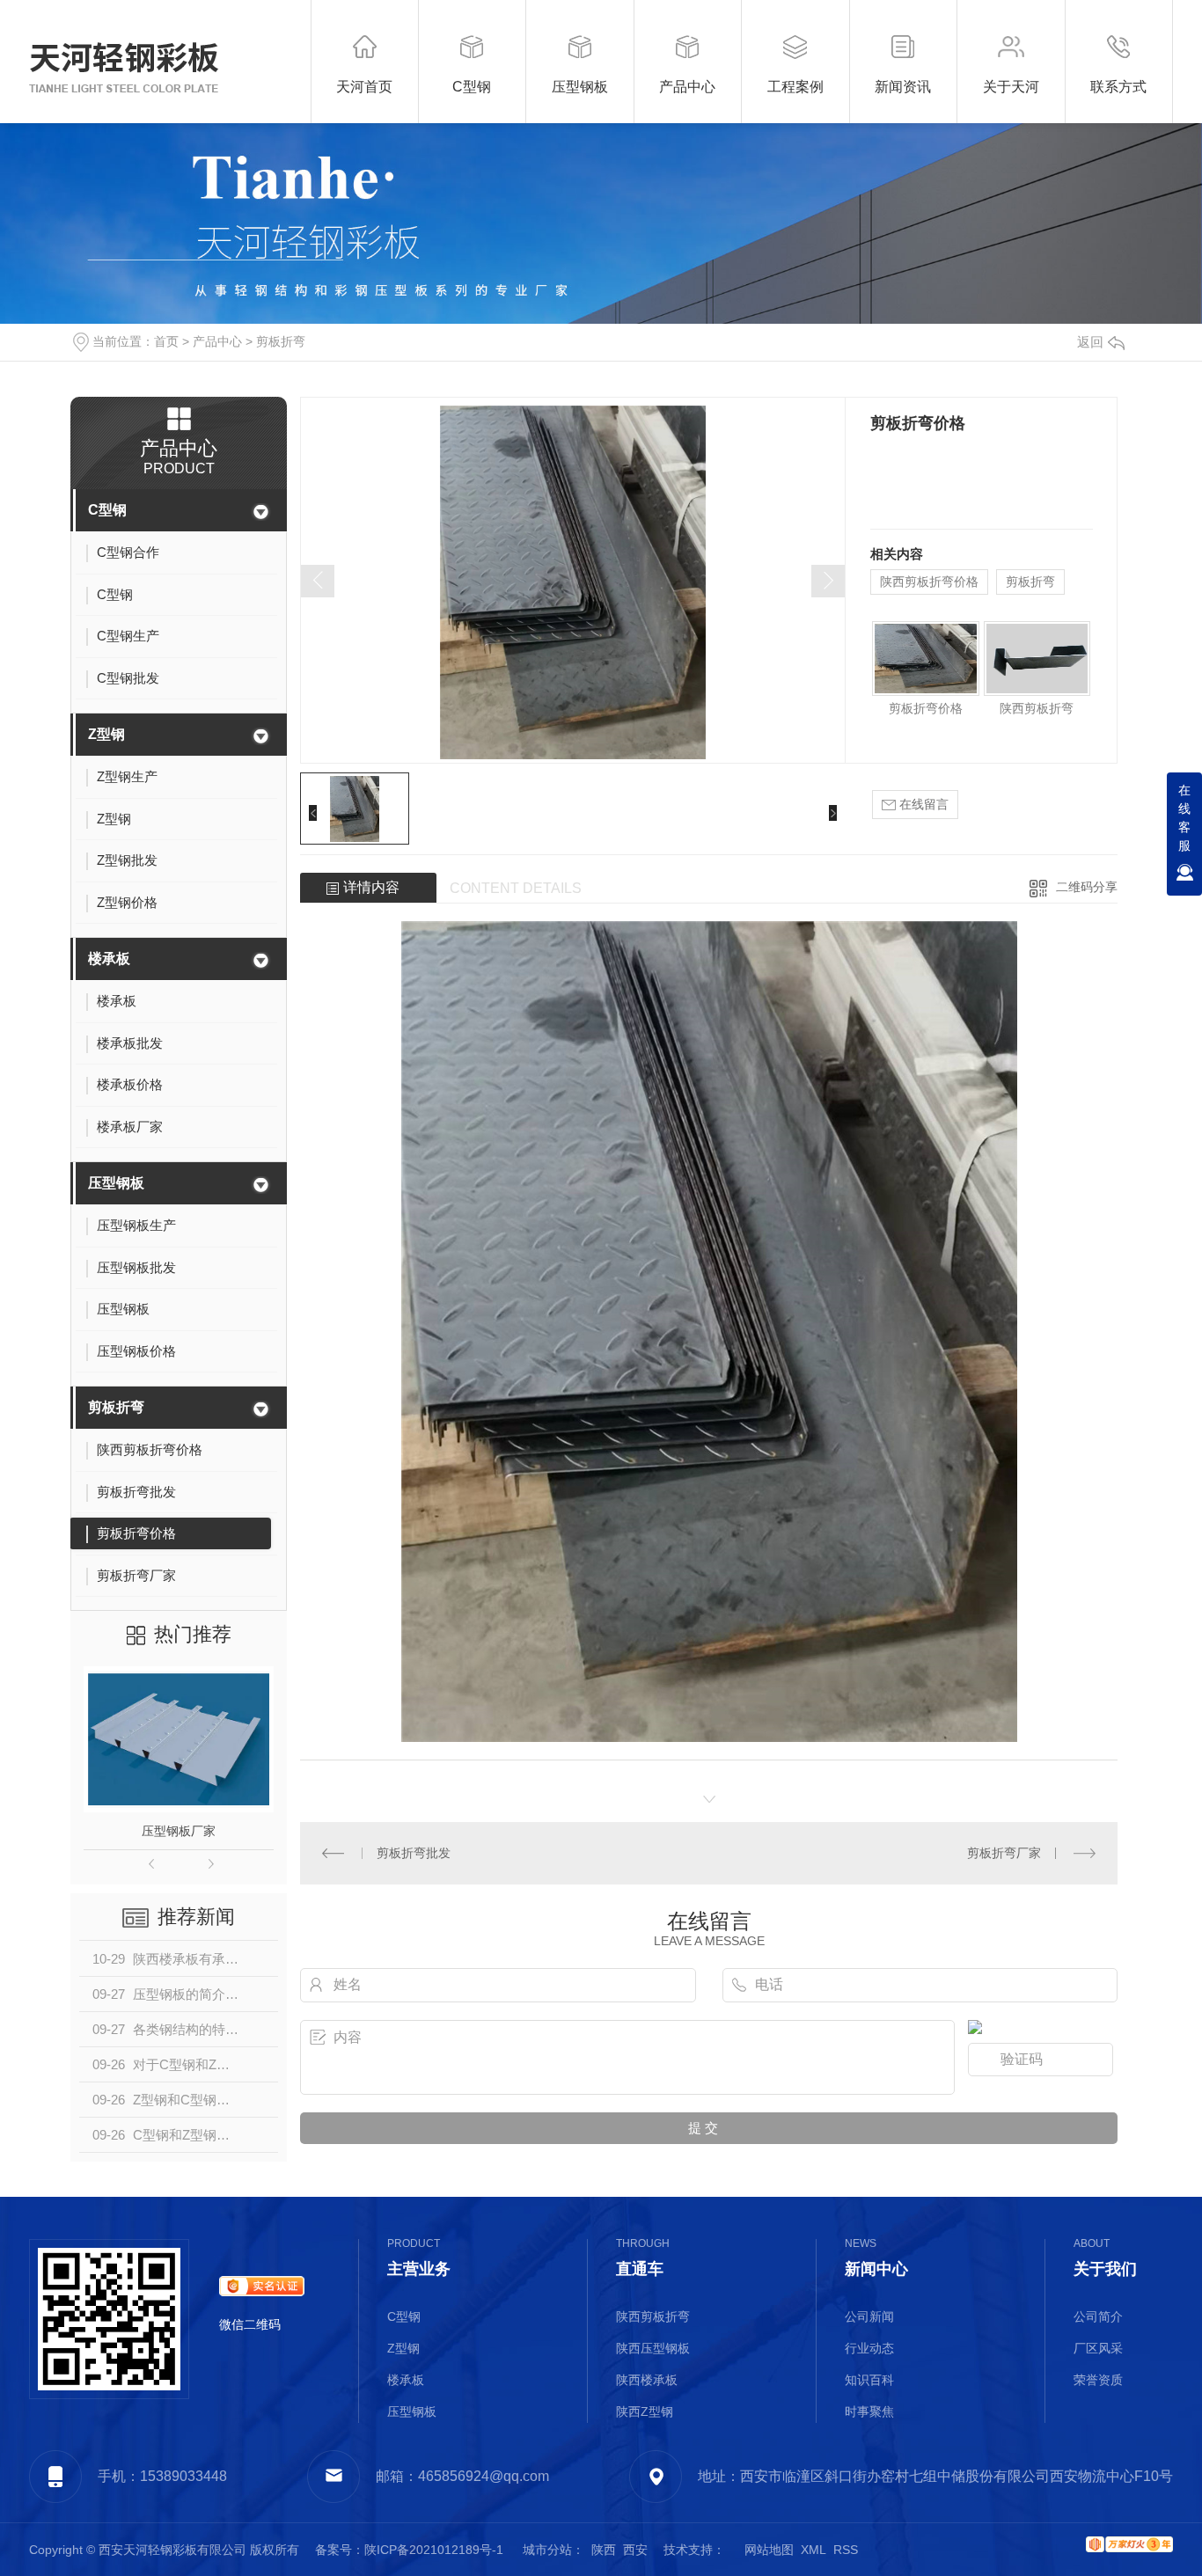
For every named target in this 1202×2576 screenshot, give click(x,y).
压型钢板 (116, 1183)
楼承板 (109, 959)
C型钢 (107, 510)
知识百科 (869, 2380)
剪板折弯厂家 (1004, 1853)
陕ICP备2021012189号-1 (434, 2550)
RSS (846, 2550)
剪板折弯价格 (926, 708)
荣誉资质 (1098, 2380)
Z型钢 (106, 734)
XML (814, 2550)
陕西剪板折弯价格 (929, 582)
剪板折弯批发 (414, 1853)
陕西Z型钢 (645, 2411)
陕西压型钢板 (653, 2348)
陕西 (604, 2550)
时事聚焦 (869, 2411)
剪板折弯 (281, 341)
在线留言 (922, 804)
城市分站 (547, 2550)
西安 (635, 2550)
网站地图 (769, 2550)
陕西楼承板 (647, 2380)
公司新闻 (869, 2316)
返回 (1090, 342)
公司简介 (1098, 2316)
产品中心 (217, 341)
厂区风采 (1098, 2348)
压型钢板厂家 (179, 1831)
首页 (166, 341)
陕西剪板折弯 (1037, 708)
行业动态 (869, 2348)
